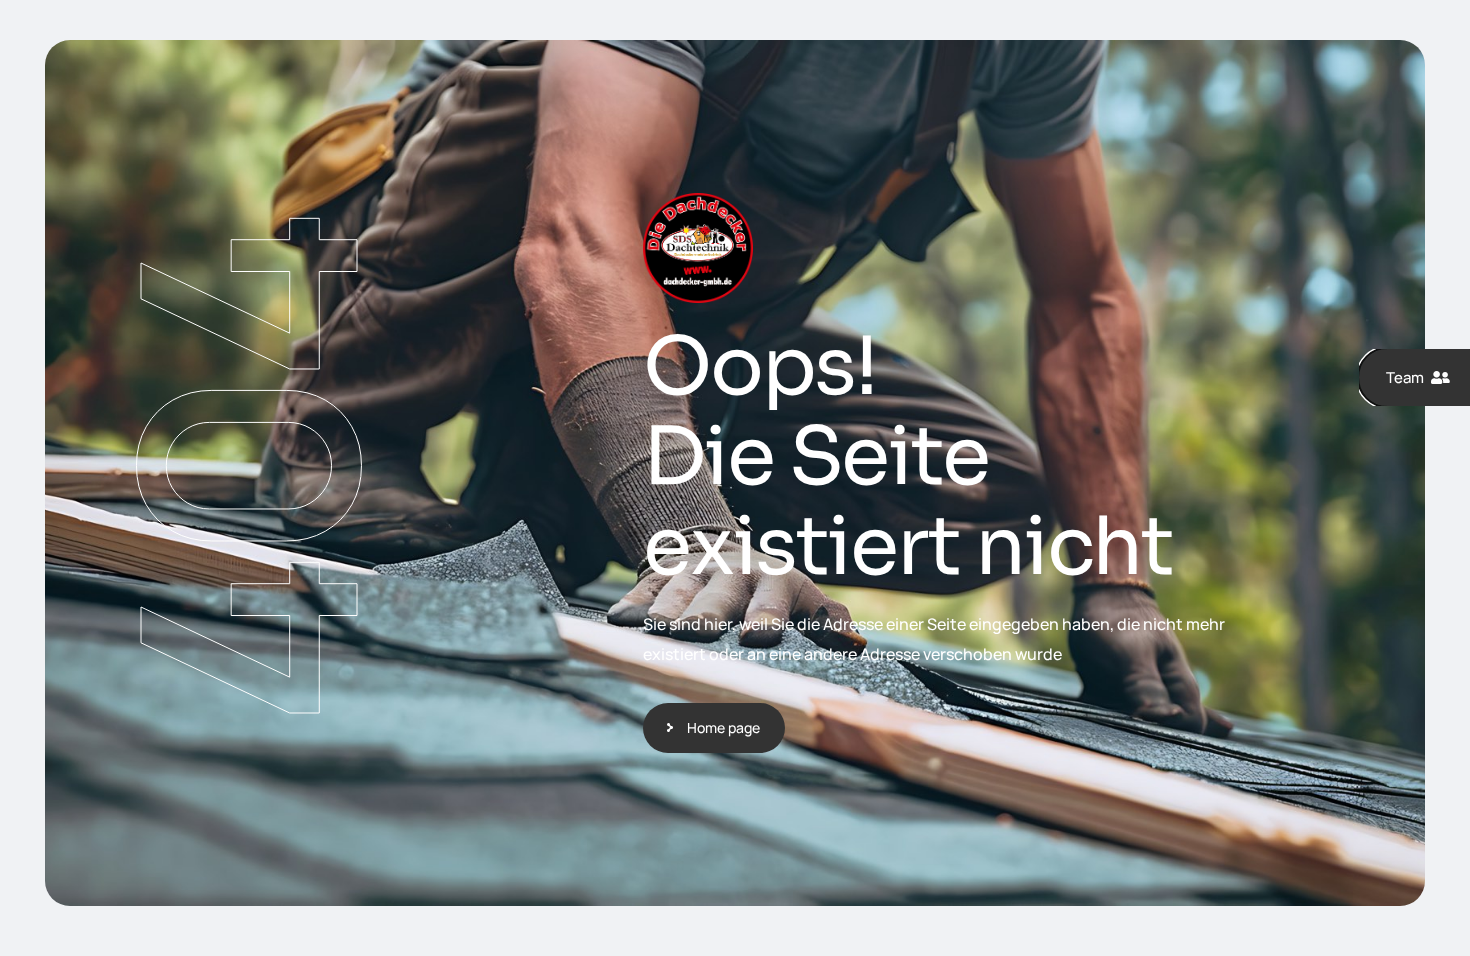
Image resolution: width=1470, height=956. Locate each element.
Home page (723, 727)
